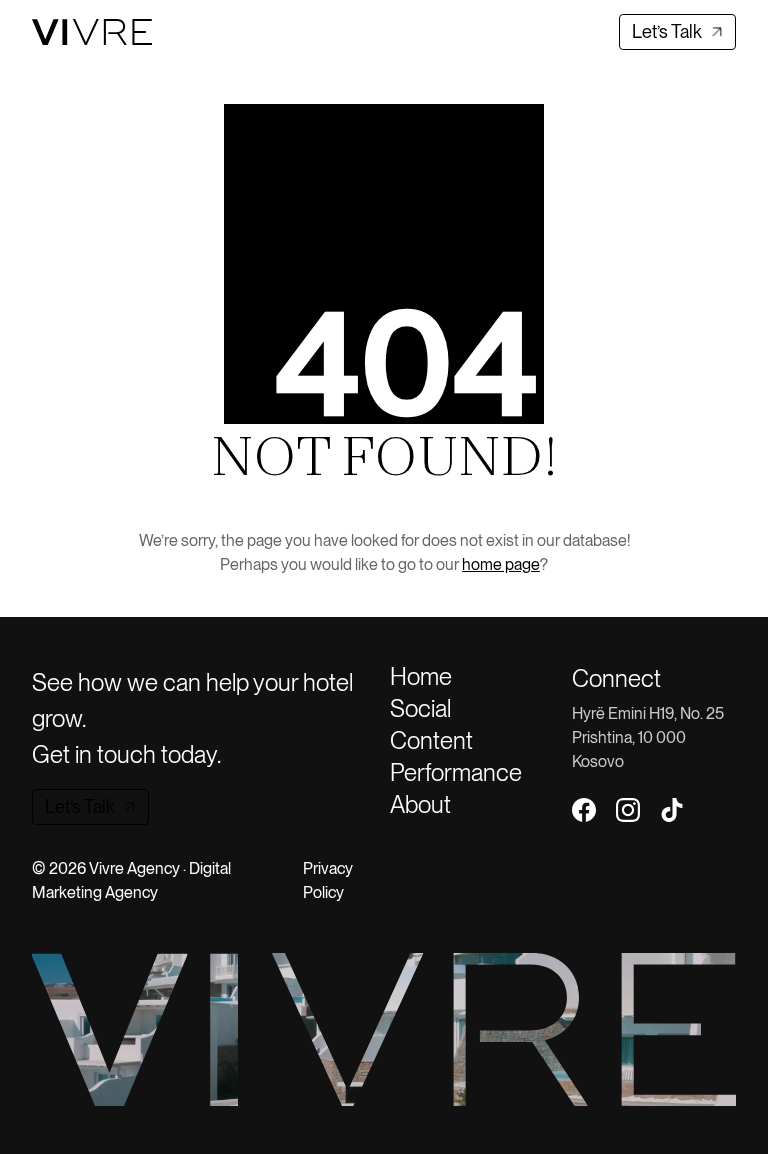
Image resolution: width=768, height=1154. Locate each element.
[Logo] (92, 32)
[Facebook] (584, 810)
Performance (456, 773)
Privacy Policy (328, 880)
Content (431, 741)
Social (420, 709)
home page (501, 564)
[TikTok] (672, 810)
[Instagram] (628, 810)
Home (421, 677)
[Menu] (199, 32)
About (420, 805)
